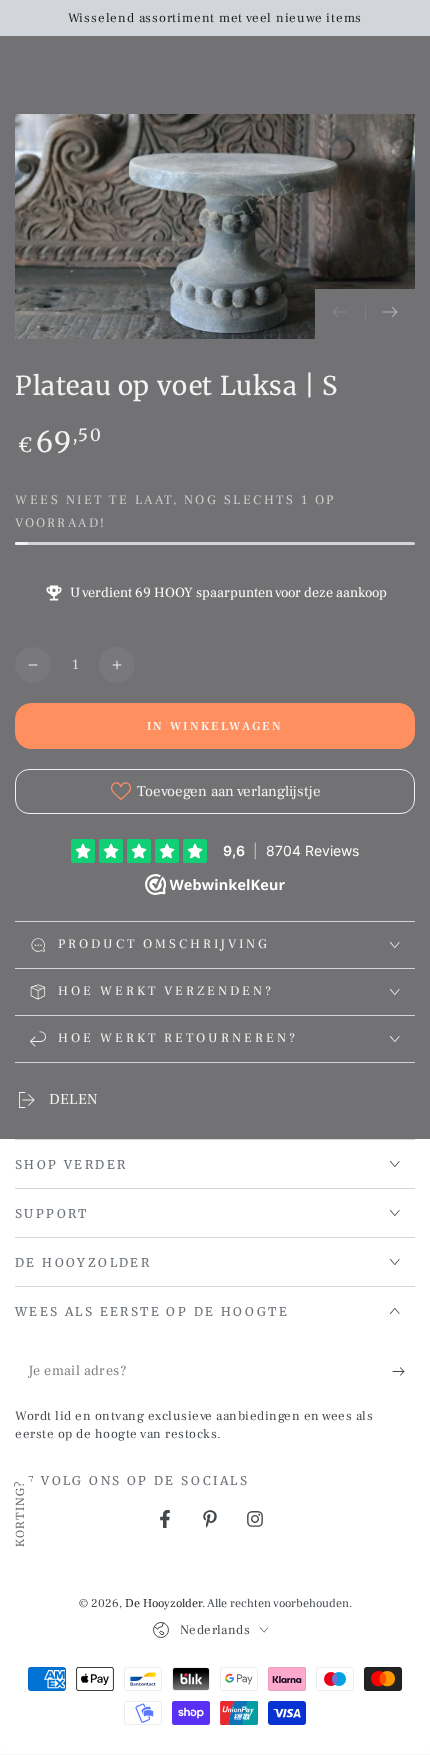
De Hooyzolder (163, 1603)
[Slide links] (340, 314)
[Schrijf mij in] (403, 1372)
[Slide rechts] (390, 314)
